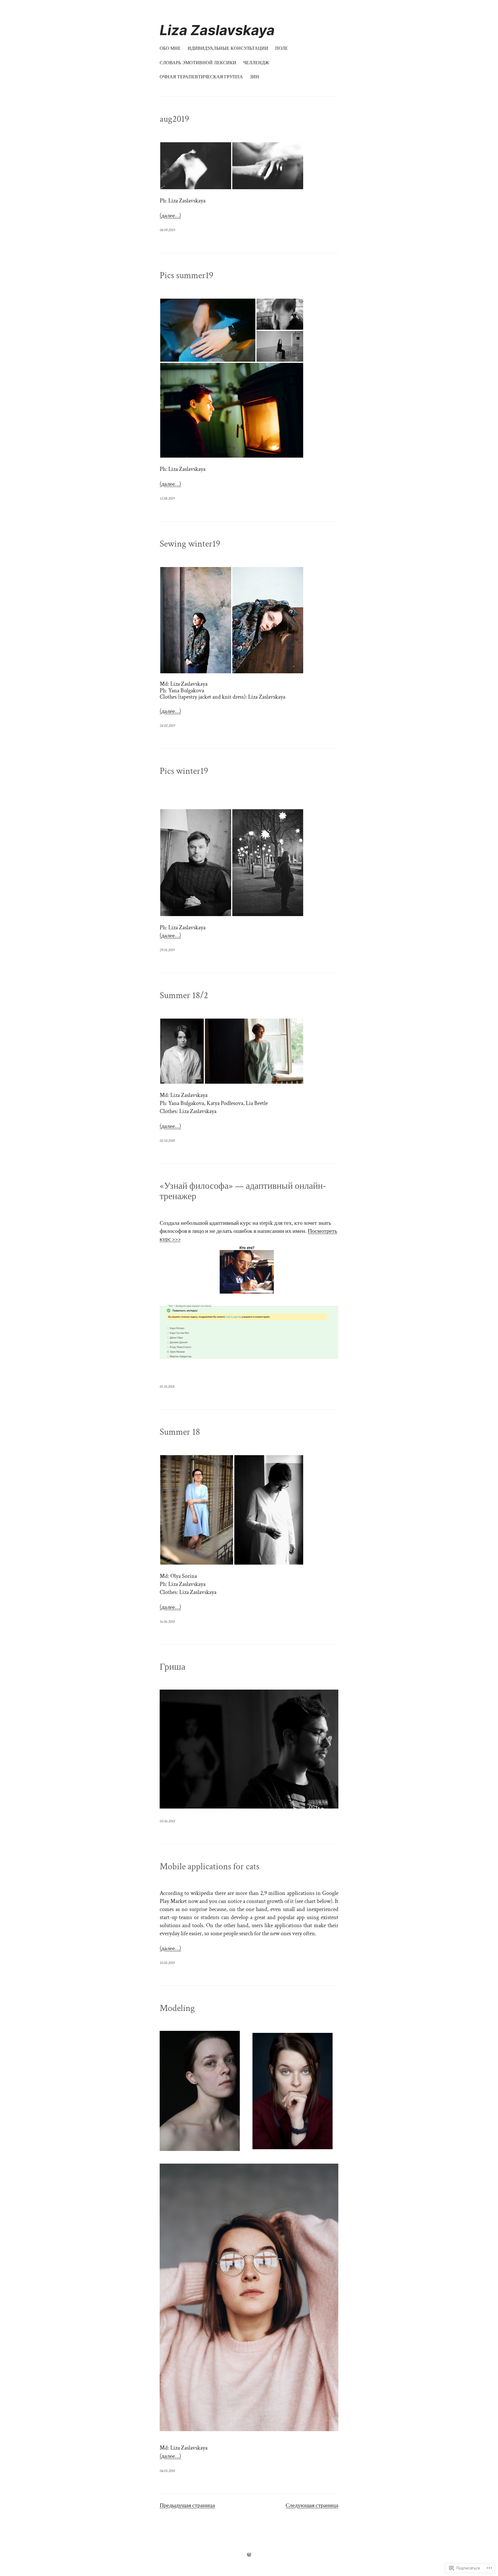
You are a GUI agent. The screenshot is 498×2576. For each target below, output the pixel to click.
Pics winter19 (184, 771)
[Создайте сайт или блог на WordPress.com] (249, 2555)
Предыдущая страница (187, 2505)
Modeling (177, 2008)
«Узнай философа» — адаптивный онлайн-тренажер (243, 1191)
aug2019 (174, 119)
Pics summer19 (186, 276)
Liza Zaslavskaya (217, 30)
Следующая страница (312, 2505)
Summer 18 (180, 1432)
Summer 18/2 (184, 996)
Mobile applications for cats (210, 1867)
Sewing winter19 (190, 544)
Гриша (172, 1667)
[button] (196, 166)
